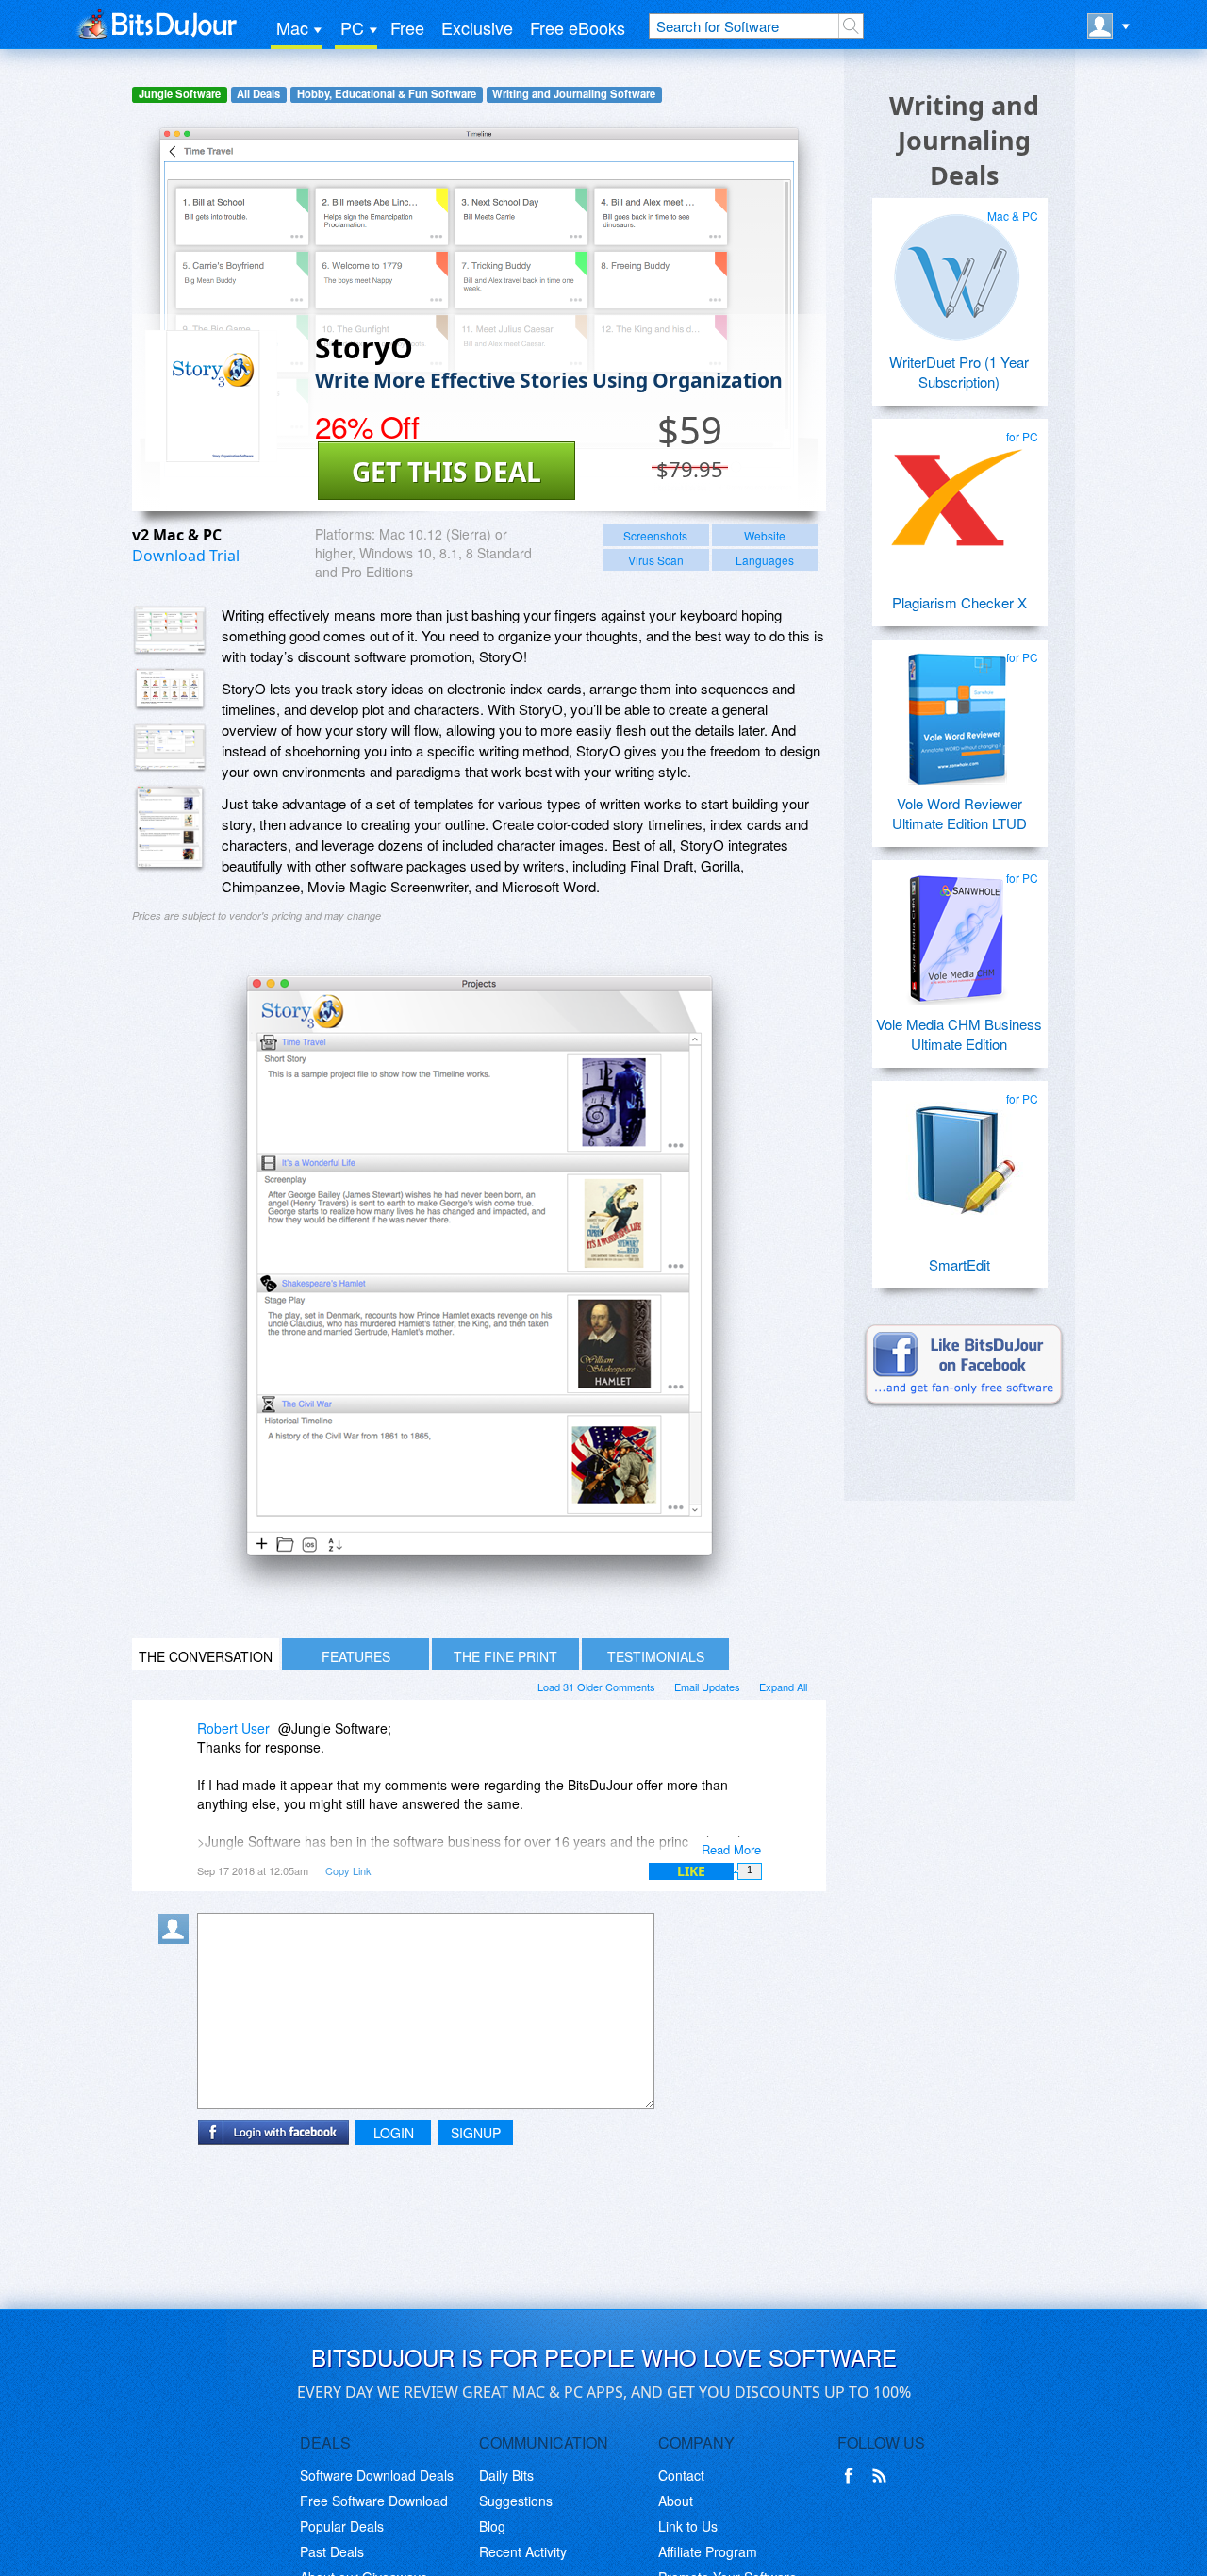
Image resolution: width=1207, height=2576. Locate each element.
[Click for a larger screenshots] (479, 1604)
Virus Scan (656, 560)
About (676, 2501)
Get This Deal (446, 472)
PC (352, 27)
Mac (292, 27)
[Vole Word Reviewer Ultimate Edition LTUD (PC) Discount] (957, 711)
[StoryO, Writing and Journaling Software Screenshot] (170, 748)
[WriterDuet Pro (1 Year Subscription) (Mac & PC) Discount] (957, 270)
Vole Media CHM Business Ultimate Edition (959, 1034)
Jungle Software (180, 94)
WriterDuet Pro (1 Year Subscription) (959, 372)
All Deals (258, 94)
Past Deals (332, 2551)
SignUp (476, 2133)
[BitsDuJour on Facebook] (852, 2476)
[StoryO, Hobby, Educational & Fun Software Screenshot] (170, 829)
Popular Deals (342, 2526)
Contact (681, 2475)
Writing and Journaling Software (574, 94)
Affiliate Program (708, 2551)
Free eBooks (578, 27)
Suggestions (516, 2501)
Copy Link (348, 1870)
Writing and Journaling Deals (964, 140)
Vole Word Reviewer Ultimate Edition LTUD (959, 813)
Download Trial (186, 556)
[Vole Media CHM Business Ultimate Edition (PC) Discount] (957, 932)
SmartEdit (959, 1264)
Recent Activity (523, 2551)
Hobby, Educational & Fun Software (387, 94)
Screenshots (655, 535)
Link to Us (688, 2526)
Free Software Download (374, 2501)
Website (765, 535)
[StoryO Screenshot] (170, 631)
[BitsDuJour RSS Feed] (883, 2476)
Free (407, 27)
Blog (492, 2526)
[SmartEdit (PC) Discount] (957, 1153)
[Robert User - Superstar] (177, 1742)
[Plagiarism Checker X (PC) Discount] (957, 490)
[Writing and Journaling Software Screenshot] (170, 690)
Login (394, 2133)
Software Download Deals (377, 2475)
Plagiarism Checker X (959, 602)
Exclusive (477, 27)
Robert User (233, 1728)
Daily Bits (506, 2475)
